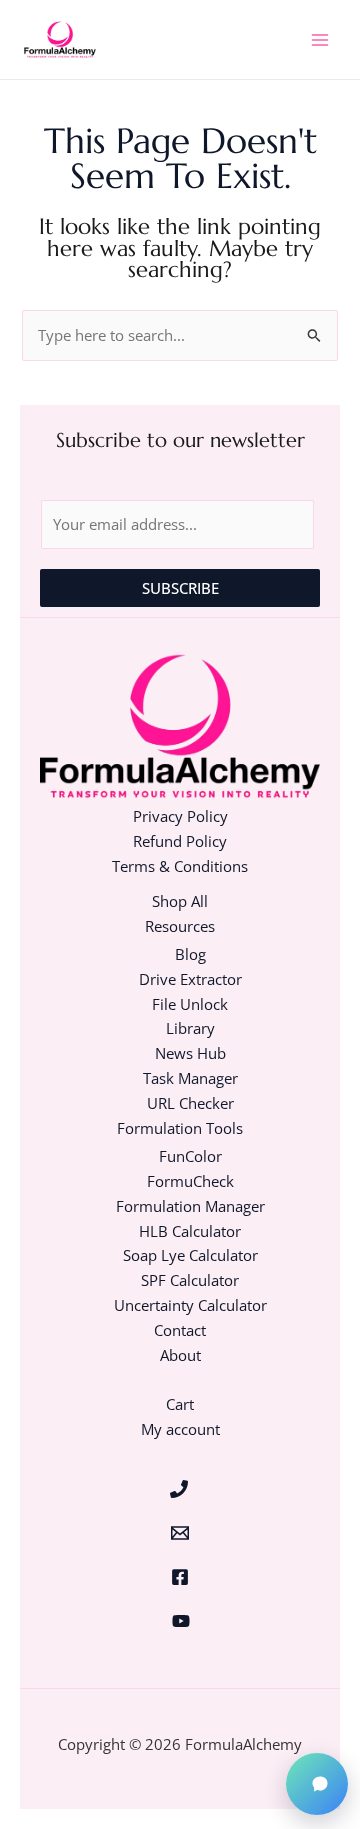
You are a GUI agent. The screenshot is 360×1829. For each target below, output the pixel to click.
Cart (180, 1404)
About (180, 1355)
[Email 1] (180, 1533)
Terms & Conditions (180, 866)
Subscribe (180, 588)
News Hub (190, 1053)
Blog (190, 954)
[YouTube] (182, 1621)
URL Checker (190, 1103)
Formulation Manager (190, 1206)
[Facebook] (180, 1577)
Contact (180, 1330)
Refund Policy (180, 841)
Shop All (180, 901)
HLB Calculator (190, 1231)
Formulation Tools (180, 1128)
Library (190, 1028)
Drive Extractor (190, 979)
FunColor (190, 1156)
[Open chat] (317, 1784)
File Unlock (190, 1004)
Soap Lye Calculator (190, 1255)
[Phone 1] (179, 1489)
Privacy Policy (180, 816)
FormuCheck (190, 1181)
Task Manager (190, 1078)
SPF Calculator (190, 1280)
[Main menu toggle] (320, 39)
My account (180, 1429)
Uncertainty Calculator (190, 1305)
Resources (180, 926)
